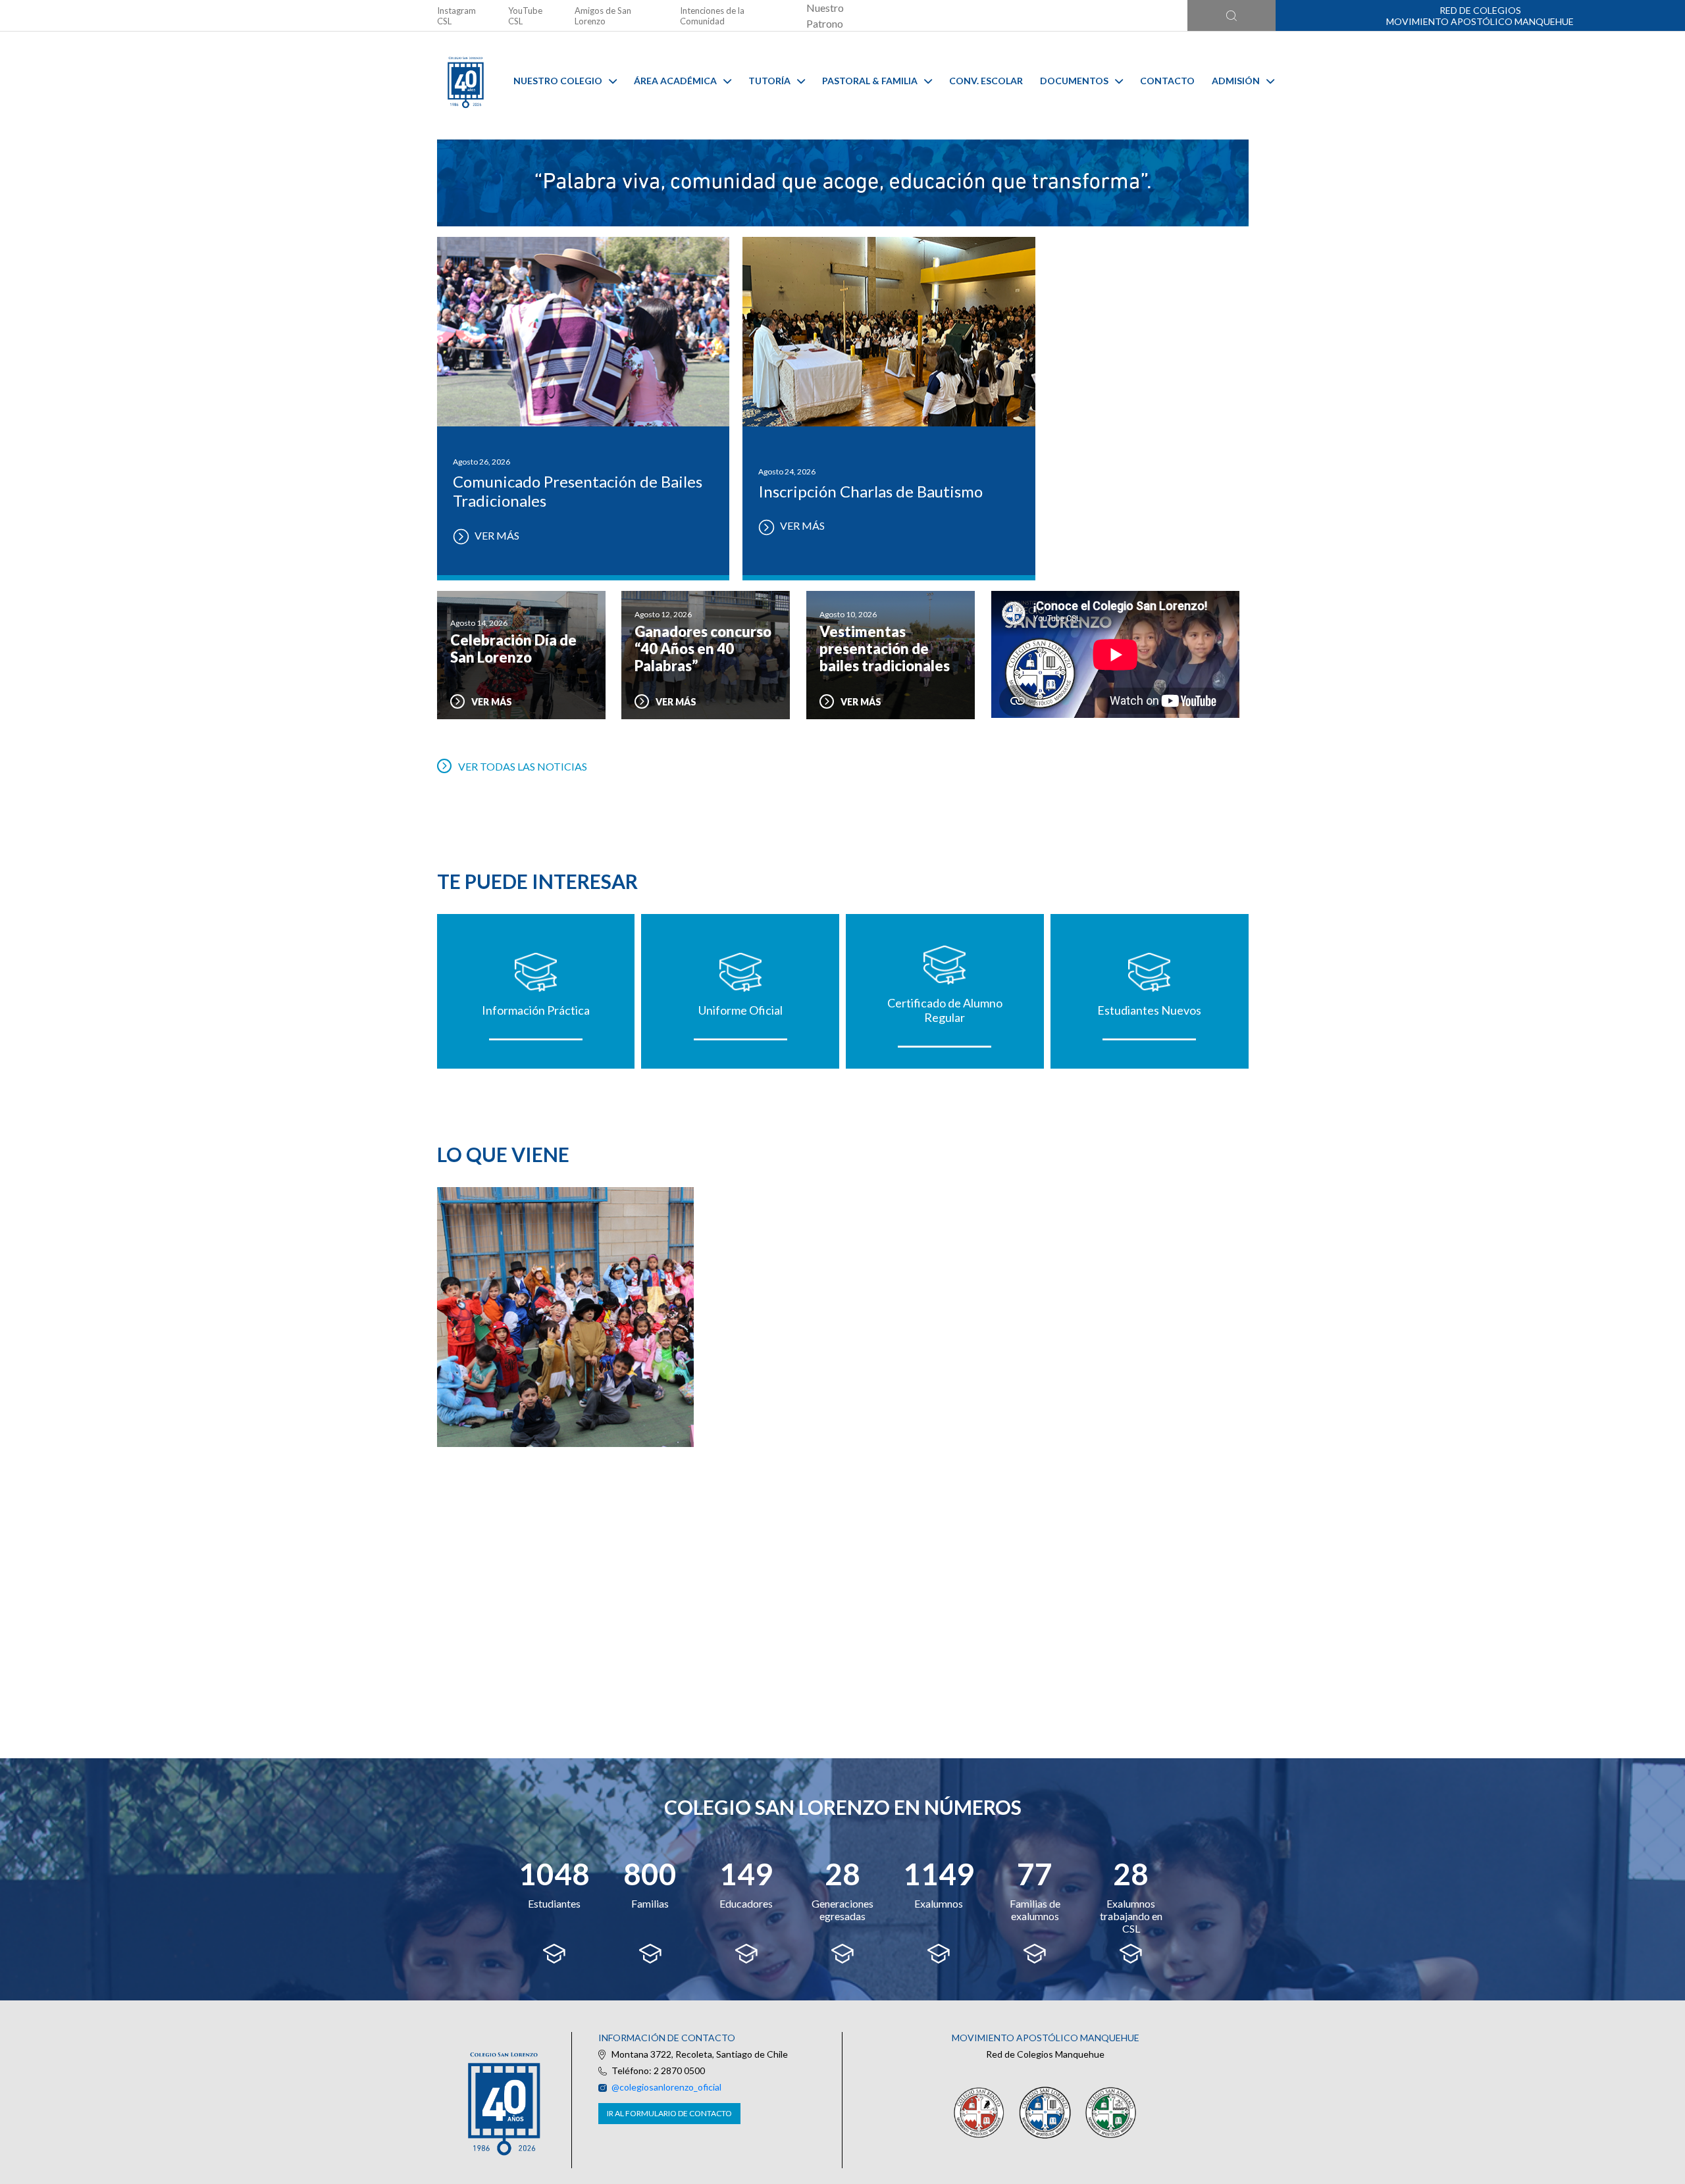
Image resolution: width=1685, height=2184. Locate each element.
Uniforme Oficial (740, 1010)
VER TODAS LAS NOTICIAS (523, 766)
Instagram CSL (456, 16)
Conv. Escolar (986, 81)
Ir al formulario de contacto (669, 2113)
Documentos (1074, 81)
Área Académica (675, 81)
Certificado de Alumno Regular (945, 1010)
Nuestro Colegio (558, 81)
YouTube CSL (525, 16)
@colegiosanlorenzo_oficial (666, 2087)
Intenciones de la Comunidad (712, 16)
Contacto (1167, 81)
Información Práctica (536, 1010)
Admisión (1236, 81)
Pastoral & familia (870, 81)
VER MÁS (496, 535)
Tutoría (769, 81)
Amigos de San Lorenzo (603, 16)
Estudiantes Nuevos (1149, 1010)
